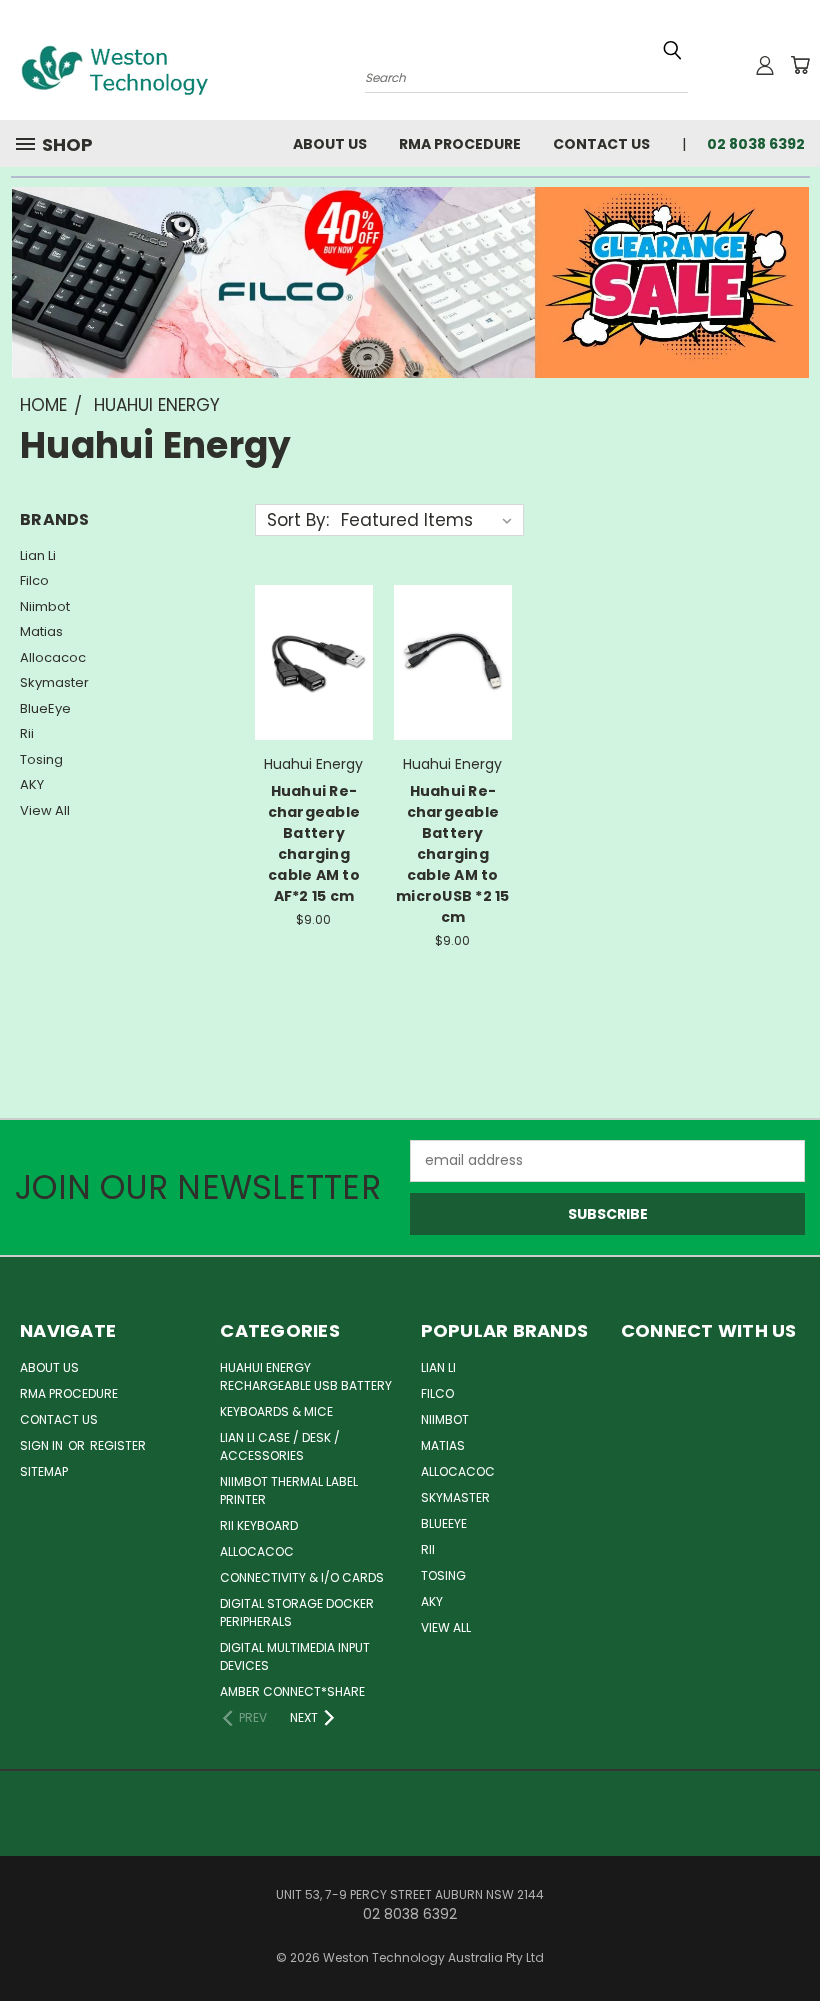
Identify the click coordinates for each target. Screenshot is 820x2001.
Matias (41, 631)
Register (118, 1445)
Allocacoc (53, 657)
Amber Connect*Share (292, 1691)
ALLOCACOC (257, 1551)
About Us (330, 144)
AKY (32, 784)
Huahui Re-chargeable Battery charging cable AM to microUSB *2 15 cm (453, 854)
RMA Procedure (460, 144)
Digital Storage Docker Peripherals (297, 1612)
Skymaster (54, 682)
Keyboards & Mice (276, 1411)
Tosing (41, 759)
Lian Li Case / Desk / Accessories (280, 1446)
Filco (34, 580)
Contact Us (601, 144)
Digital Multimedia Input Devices (295, 1656)
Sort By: (298, 520)
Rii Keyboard (259, 1525)
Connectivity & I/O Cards (302, 1577)
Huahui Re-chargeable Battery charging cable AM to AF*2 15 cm (314, 843)
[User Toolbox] (765, 65)
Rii (27, 733)
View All (45, 810)
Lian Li (38, 555)
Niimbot (45, 606)
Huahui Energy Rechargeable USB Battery (306, 1376)
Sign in (43, 1445)
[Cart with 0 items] (800, 65)
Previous (789, 1938)
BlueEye (45, 708)
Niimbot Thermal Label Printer (289, 1490)
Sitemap (44, 1471)
